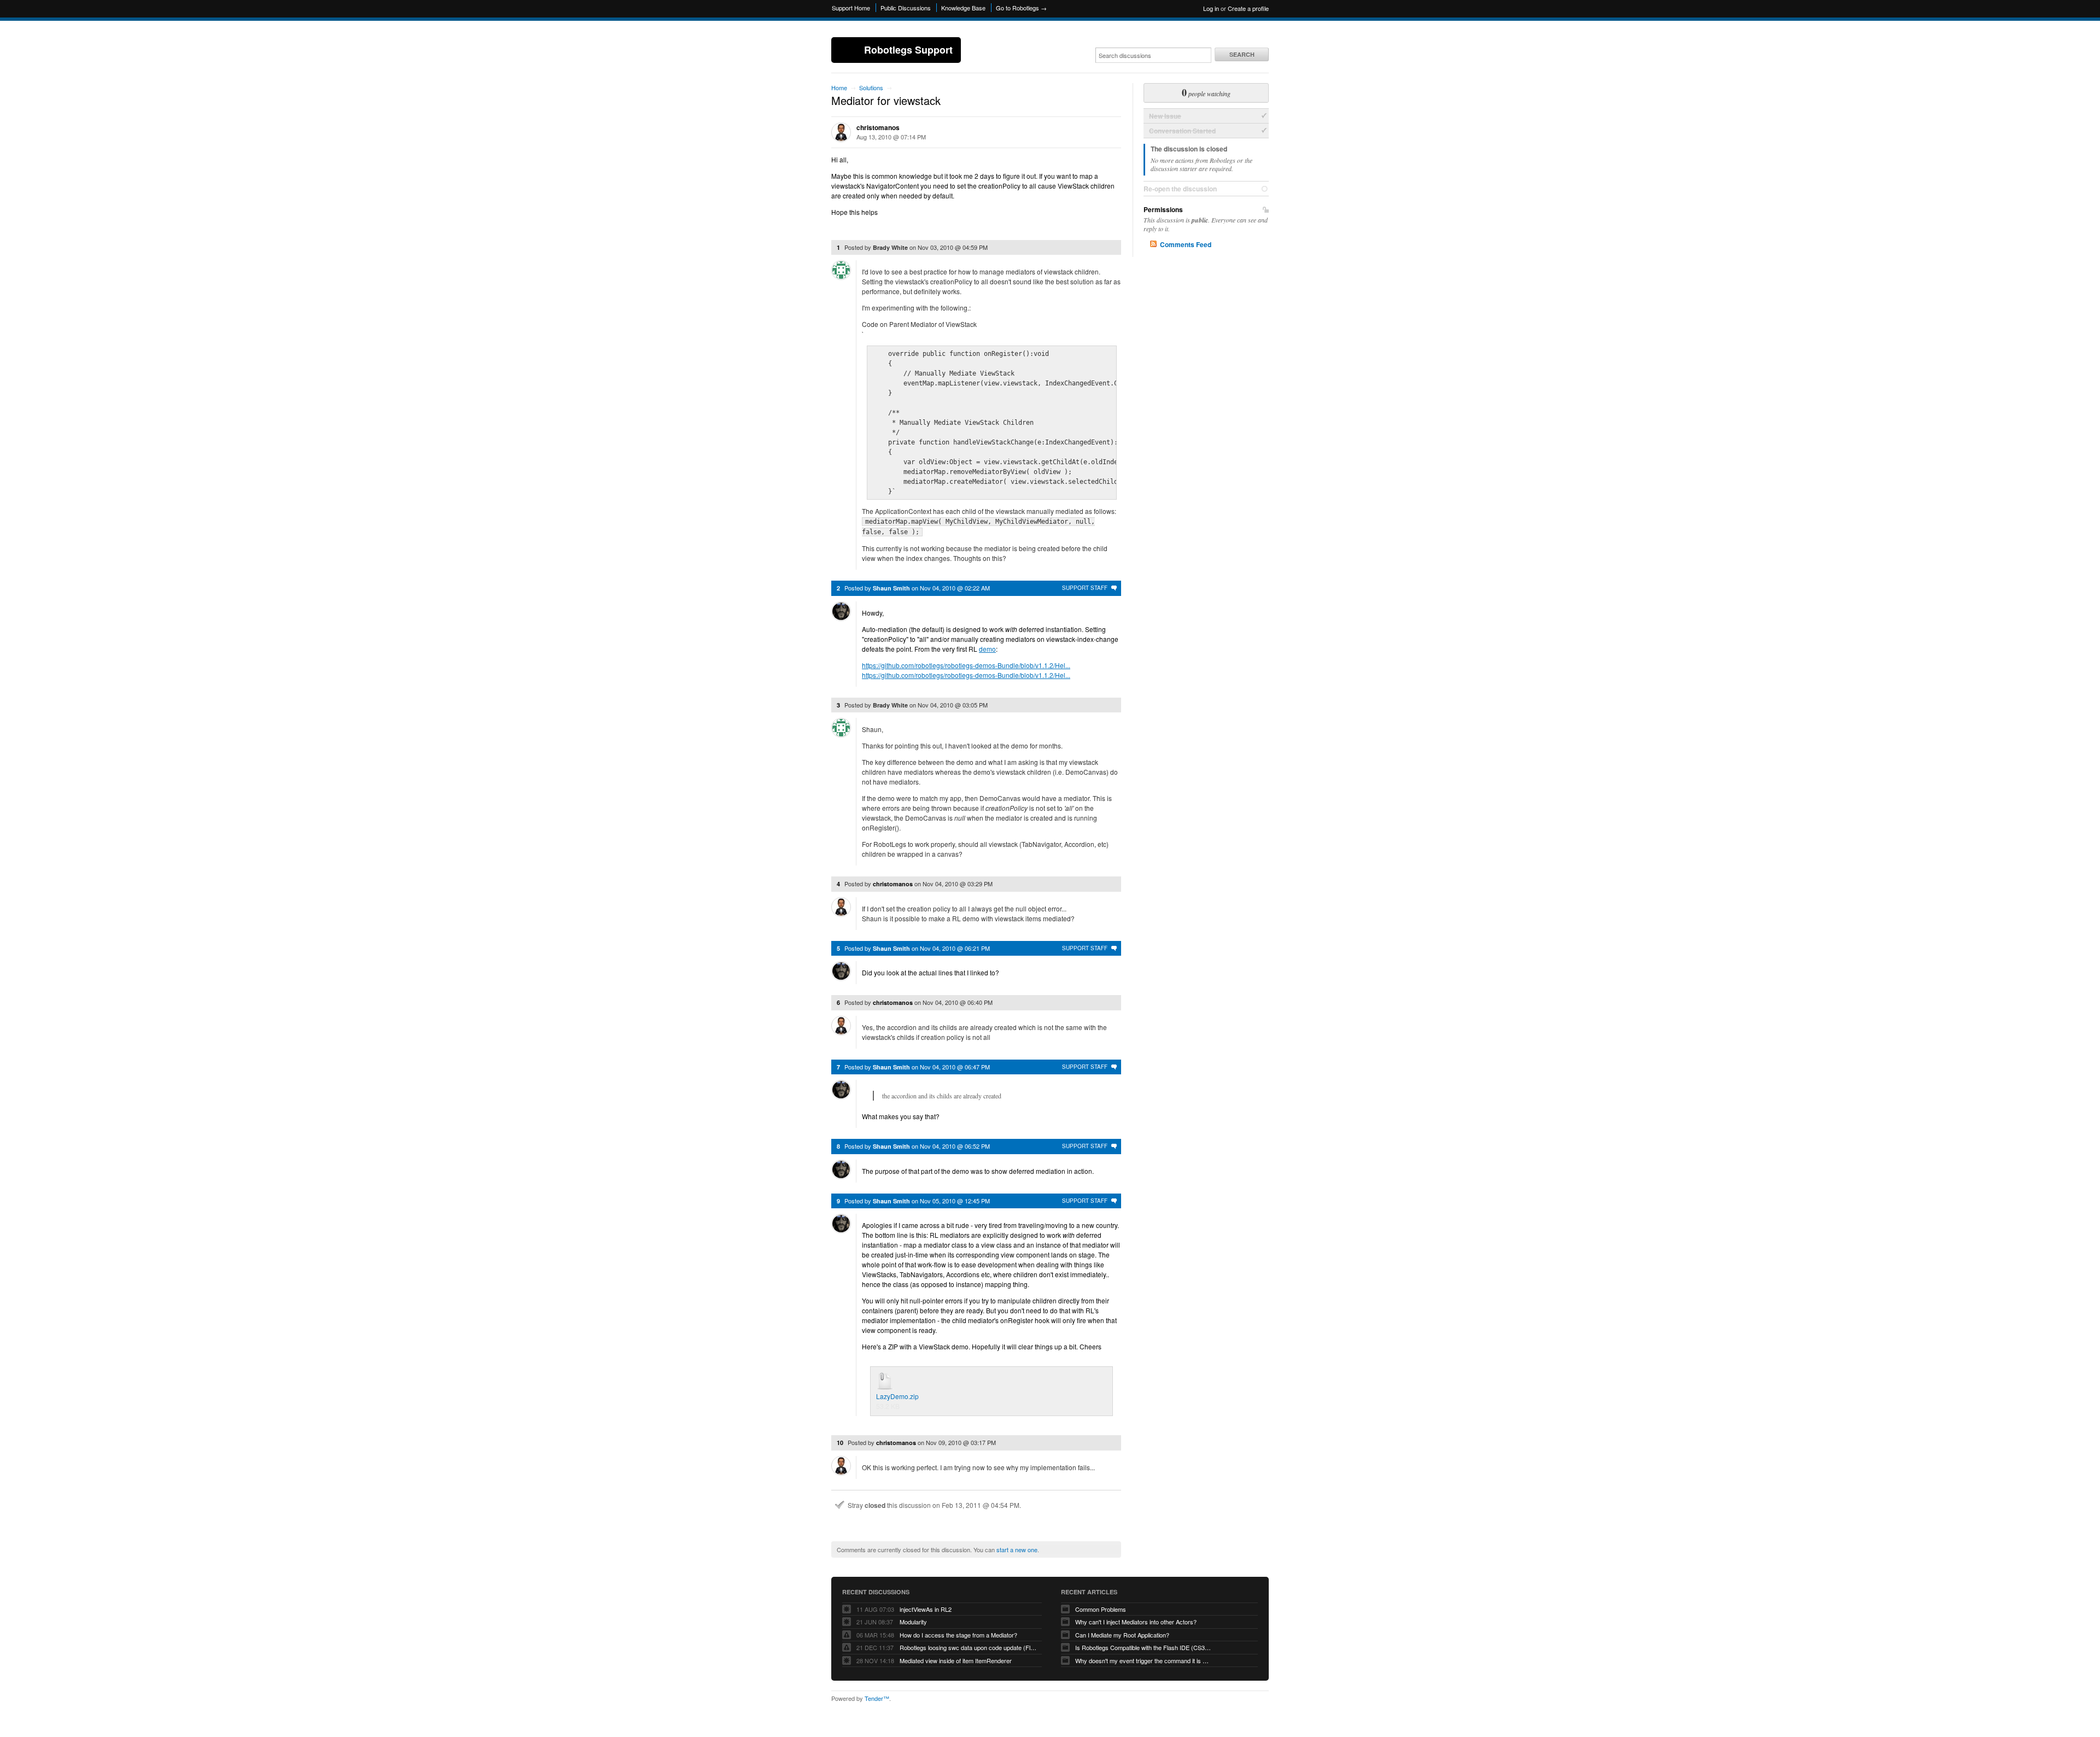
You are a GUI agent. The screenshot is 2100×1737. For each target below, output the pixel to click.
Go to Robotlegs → (1021, 8)
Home (839, 87)
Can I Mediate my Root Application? (1122, 1635)
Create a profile (1248, 8)
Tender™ (877, 1698)
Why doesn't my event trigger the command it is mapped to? (1144, 1660)
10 (840, 1443)
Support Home (851, 8)
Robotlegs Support (908, 50)
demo (987, 649)
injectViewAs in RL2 (926, 1609)
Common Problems (1101, 1609)
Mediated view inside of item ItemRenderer (956, 1660)
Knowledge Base (963, 8)
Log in (1211, 8)
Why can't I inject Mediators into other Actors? (1136, 1622)
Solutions (871, 87)
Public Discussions (906, 8)
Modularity (913, 1622)
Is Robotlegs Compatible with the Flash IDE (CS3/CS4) (1144, 1647)
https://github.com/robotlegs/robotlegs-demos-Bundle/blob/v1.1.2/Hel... (966, 665)
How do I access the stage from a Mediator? (958, 1635)
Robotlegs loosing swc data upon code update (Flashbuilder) (968, 1647)
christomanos (878, 127)
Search (1242, 54)
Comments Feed (1186, 244)
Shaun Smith (891, 588)
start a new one (1017, 1549)
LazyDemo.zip (897, 1396)
